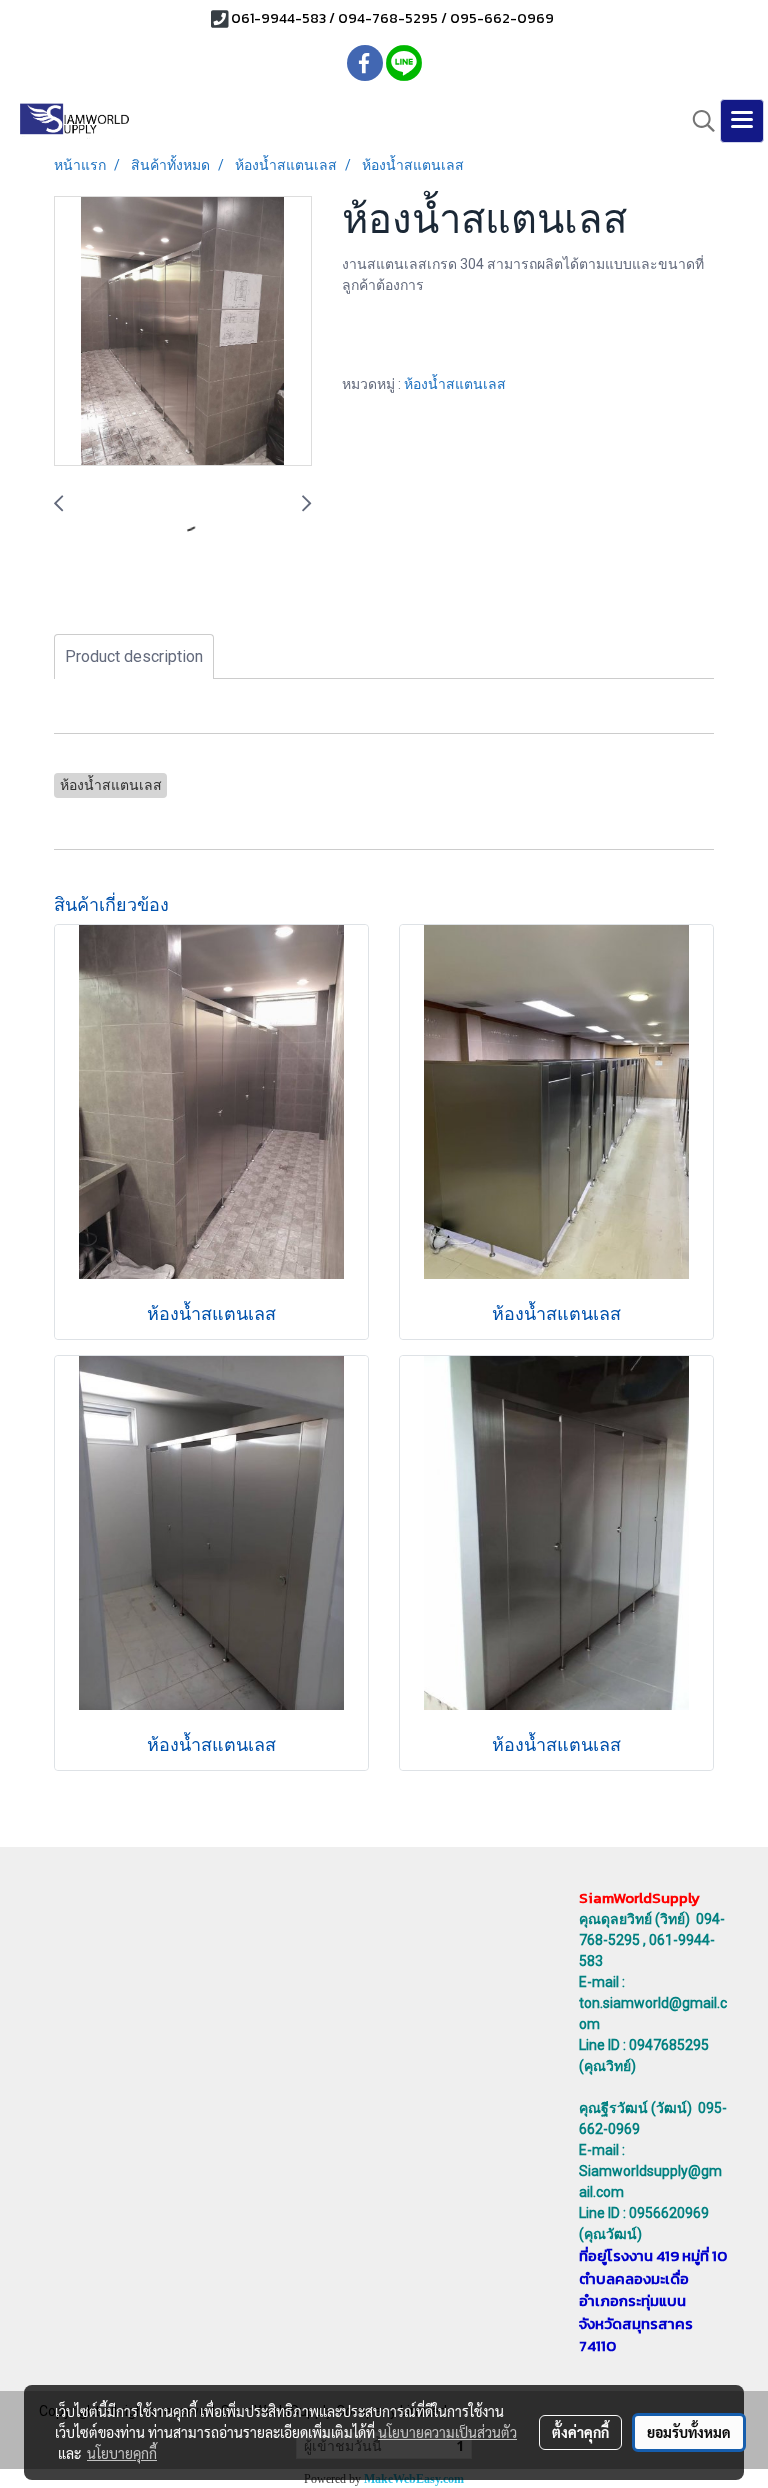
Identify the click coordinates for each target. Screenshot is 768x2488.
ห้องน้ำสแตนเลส (455, 384)
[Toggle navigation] (742, 121)
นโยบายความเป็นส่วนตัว (447, 2432)
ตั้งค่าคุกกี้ (580, 2432)
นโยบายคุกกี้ (122, 2453)
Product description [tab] (134, 656)
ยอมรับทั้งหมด (689, 2432)
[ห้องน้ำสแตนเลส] (183, 332)
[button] (697, 121)
